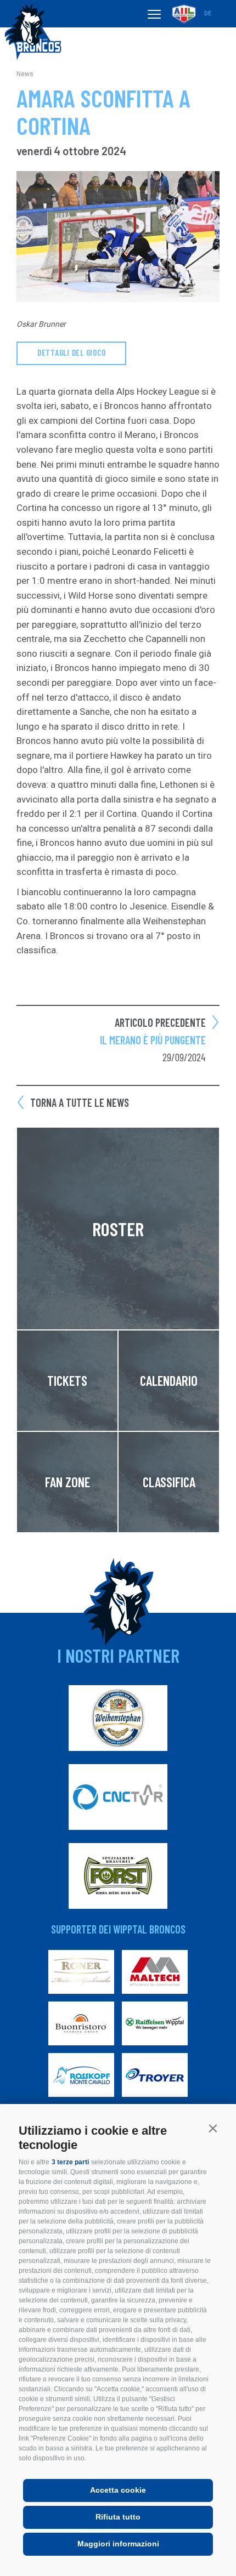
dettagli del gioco (72, 352)
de (208, 13)
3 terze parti (70, 2162)
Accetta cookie (118, 2490)
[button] (213, 2128)
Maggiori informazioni (118, 2544)
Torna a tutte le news (80, 1102)
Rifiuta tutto (118, 2517)
